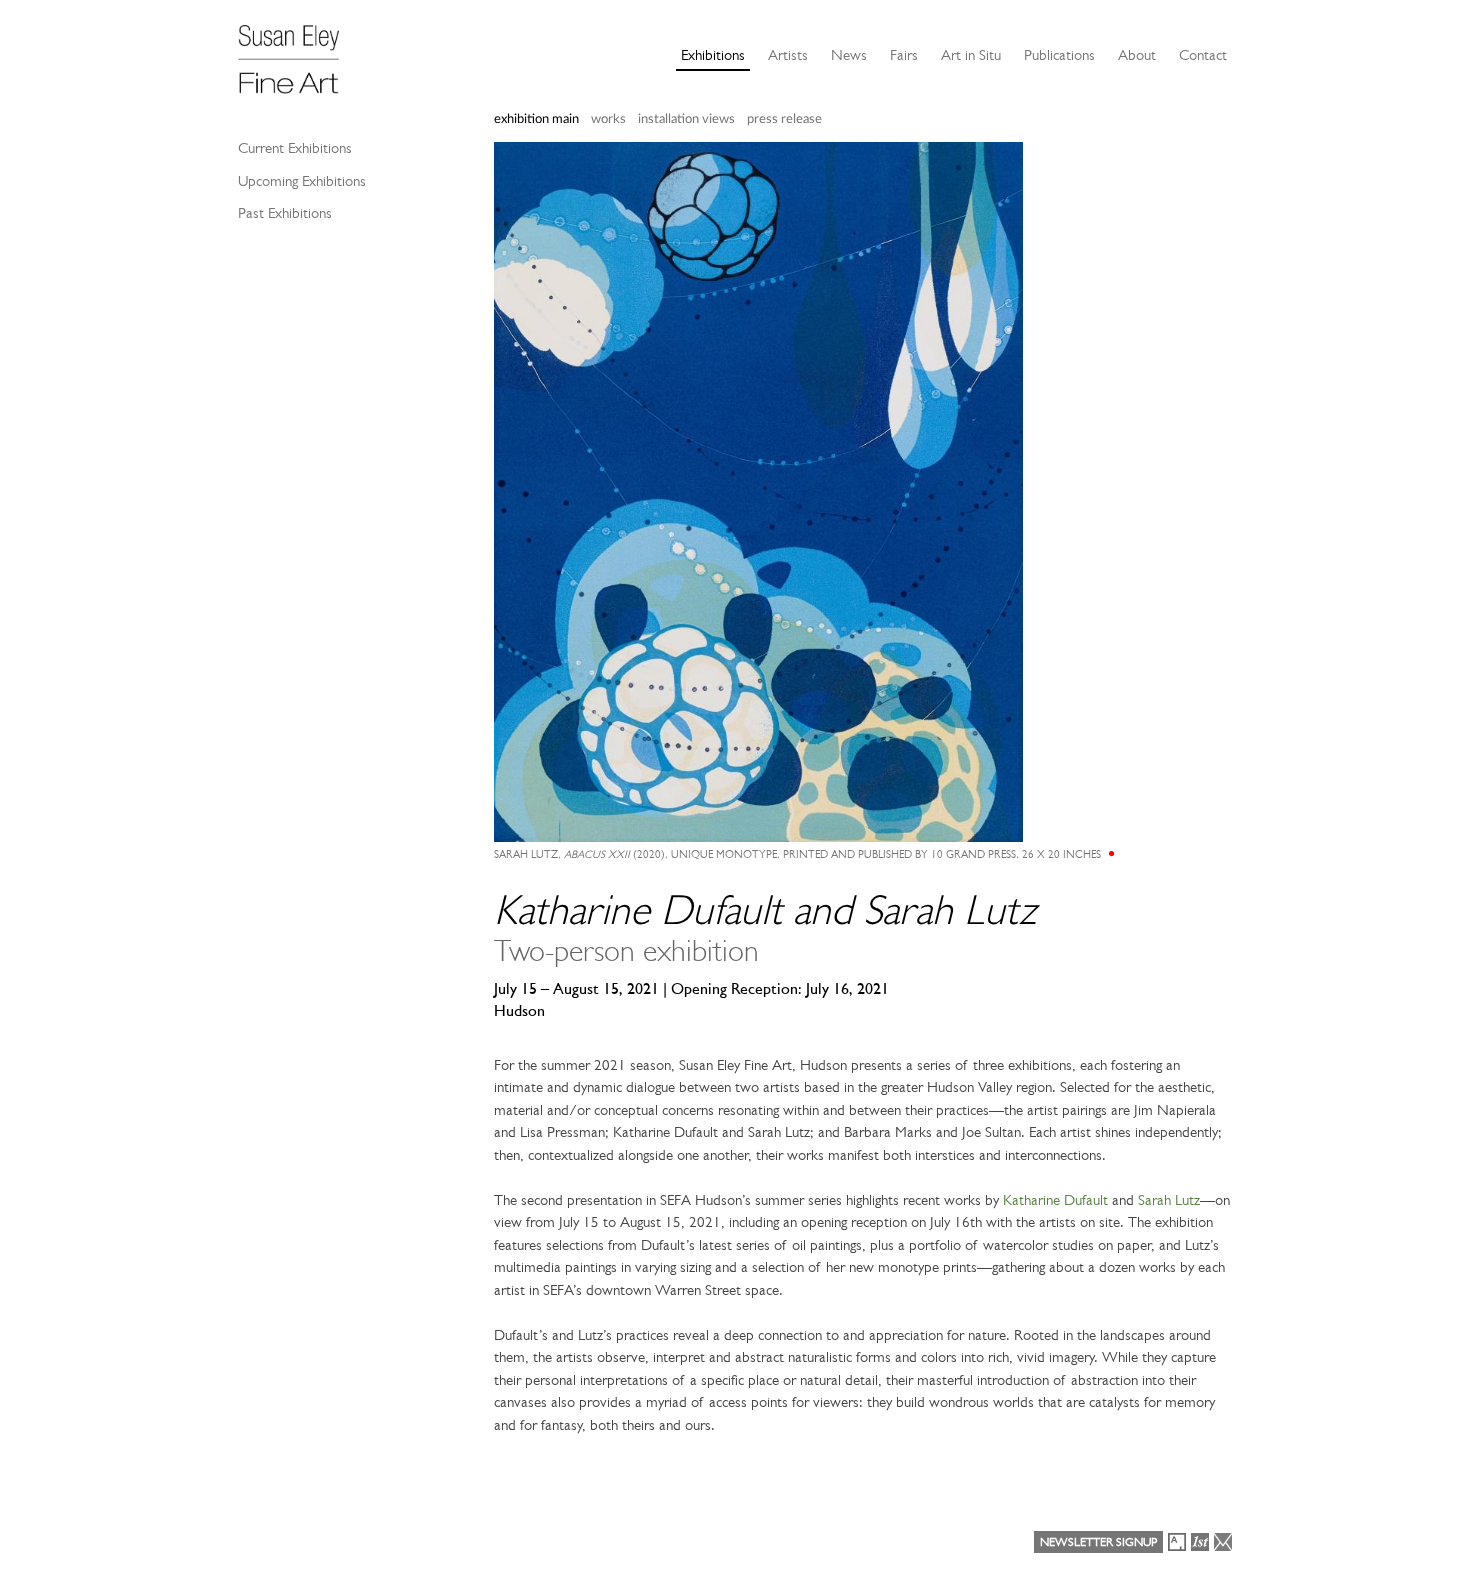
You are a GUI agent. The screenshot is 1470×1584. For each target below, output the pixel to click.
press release (784, 119)
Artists (788, 55)
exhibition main (536, 119)
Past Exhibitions (285, 213)
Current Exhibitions (295, 148)
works (608, 119)
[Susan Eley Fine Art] (298, 52)
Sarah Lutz (1169, 1200)
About (1137, 55)
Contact (1203, 55)
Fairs (904, 55)
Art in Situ (971, 55)
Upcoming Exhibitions (302, 181)
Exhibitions (713, 55)
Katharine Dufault (1055, 1200)
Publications (1059, 55)
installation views (686, 119)
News (849, 55)
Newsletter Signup (1098, 1542)
